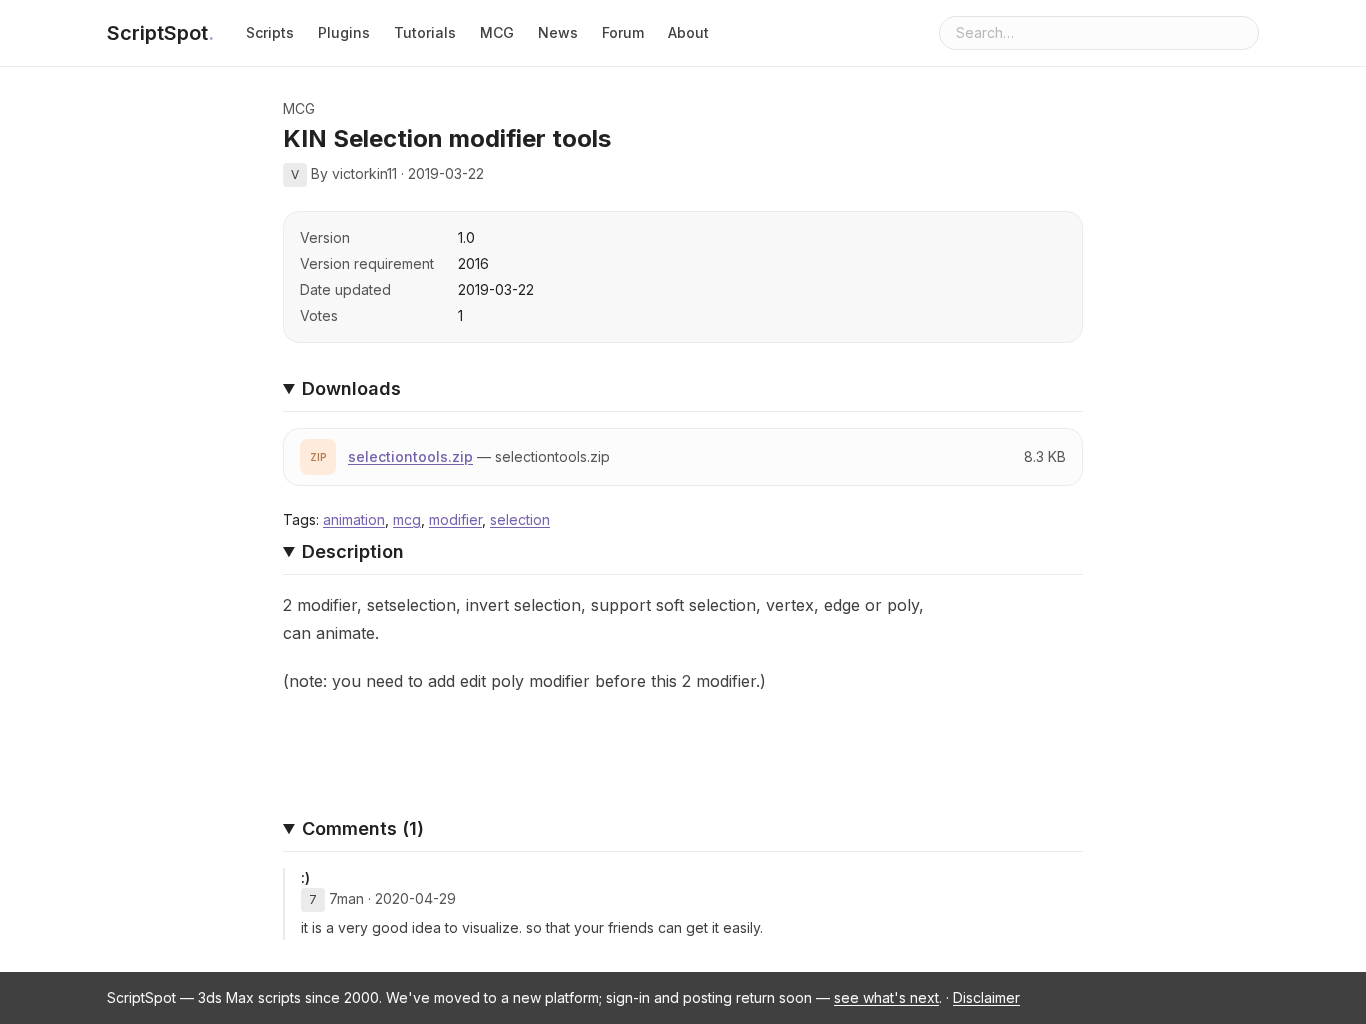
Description (353, 551)
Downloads (351, 388)
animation (354, 519)
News (558, 32)
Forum (623, 32)
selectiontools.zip (410, 456)
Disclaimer (986, 997)
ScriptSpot (160, 33)
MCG (497, 32)
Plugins (344, 32)
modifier (455, 519)
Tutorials (425, 32)
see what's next (886, 997)
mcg (407, 519)
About (688, 32)
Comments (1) (363, 828)
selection (520, 519)
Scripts (270, 32)
